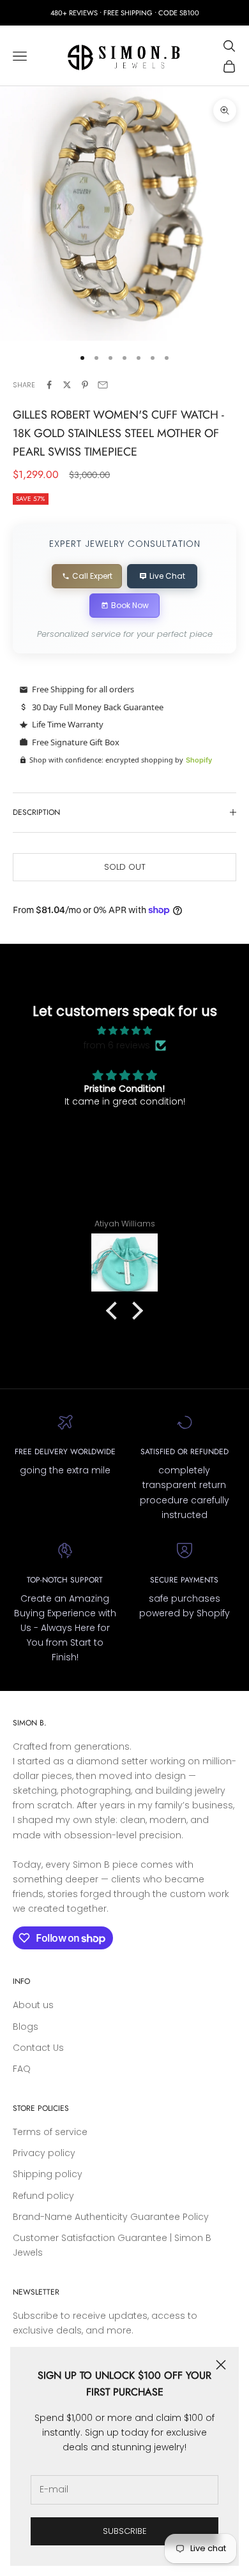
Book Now (130, 605)
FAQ (22, 2069)
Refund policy (43, 2196)
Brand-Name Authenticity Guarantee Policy (111, 2217)
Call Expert (92, 576)
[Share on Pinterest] (85, 385)
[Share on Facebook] (49, 385)
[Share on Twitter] (67, 385)
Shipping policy (48, 2174)
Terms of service (50, 2132)
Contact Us (38, 2048)
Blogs (26, 2027)
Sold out (125, 867)
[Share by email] (103, 385)
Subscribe (125, 2531)
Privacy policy (44, 2153)
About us (33, 2005)
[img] (125, 1031)
